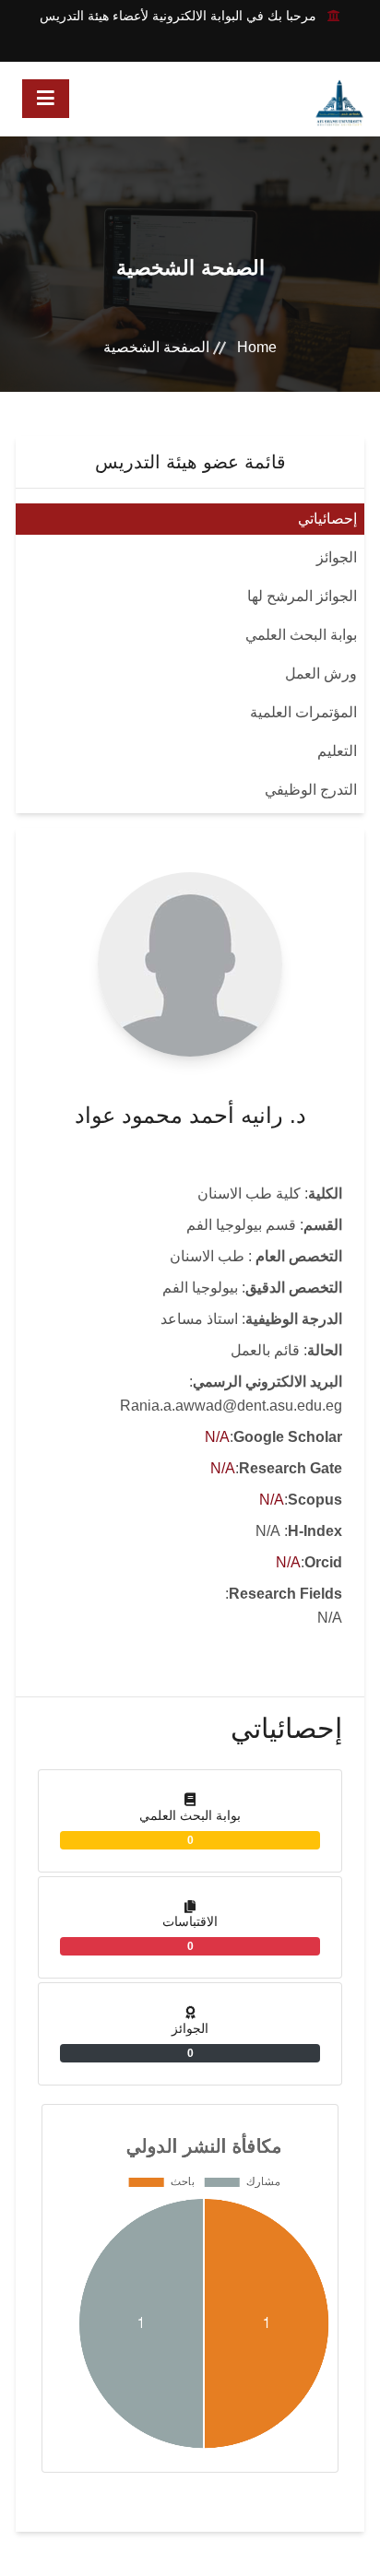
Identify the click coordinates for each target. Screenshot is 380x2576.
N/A (217, 1437)
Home (257, 347)
